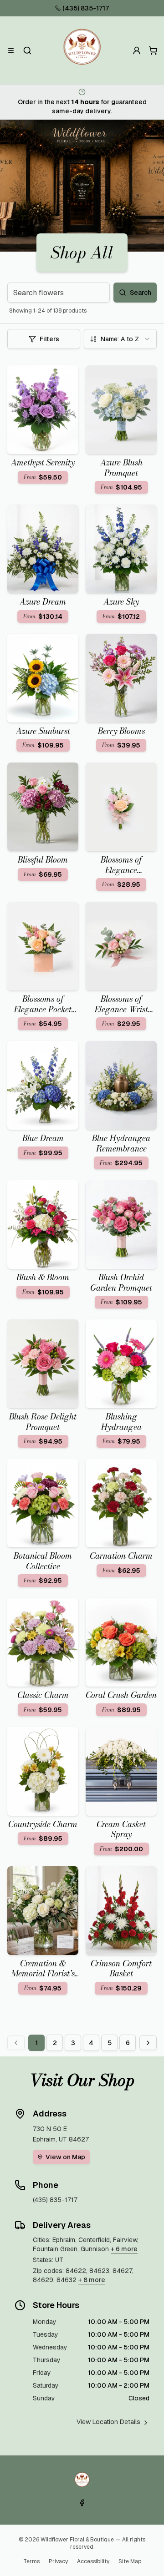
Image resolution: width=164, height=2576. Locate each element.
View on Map (65, 2157)
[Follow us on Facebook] (82, 2503)
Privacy (58, 2561)
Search (141, 293)
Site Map (130, 2561)
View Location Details (108, 2422)
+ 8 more (92, 2280)
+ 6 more (124, 2249)
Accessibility (93, 2561)
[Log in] (137, 51)
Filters (49, 339)
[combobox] (120, 339)
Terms (31, 2561)
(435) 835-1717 (86, 8)
